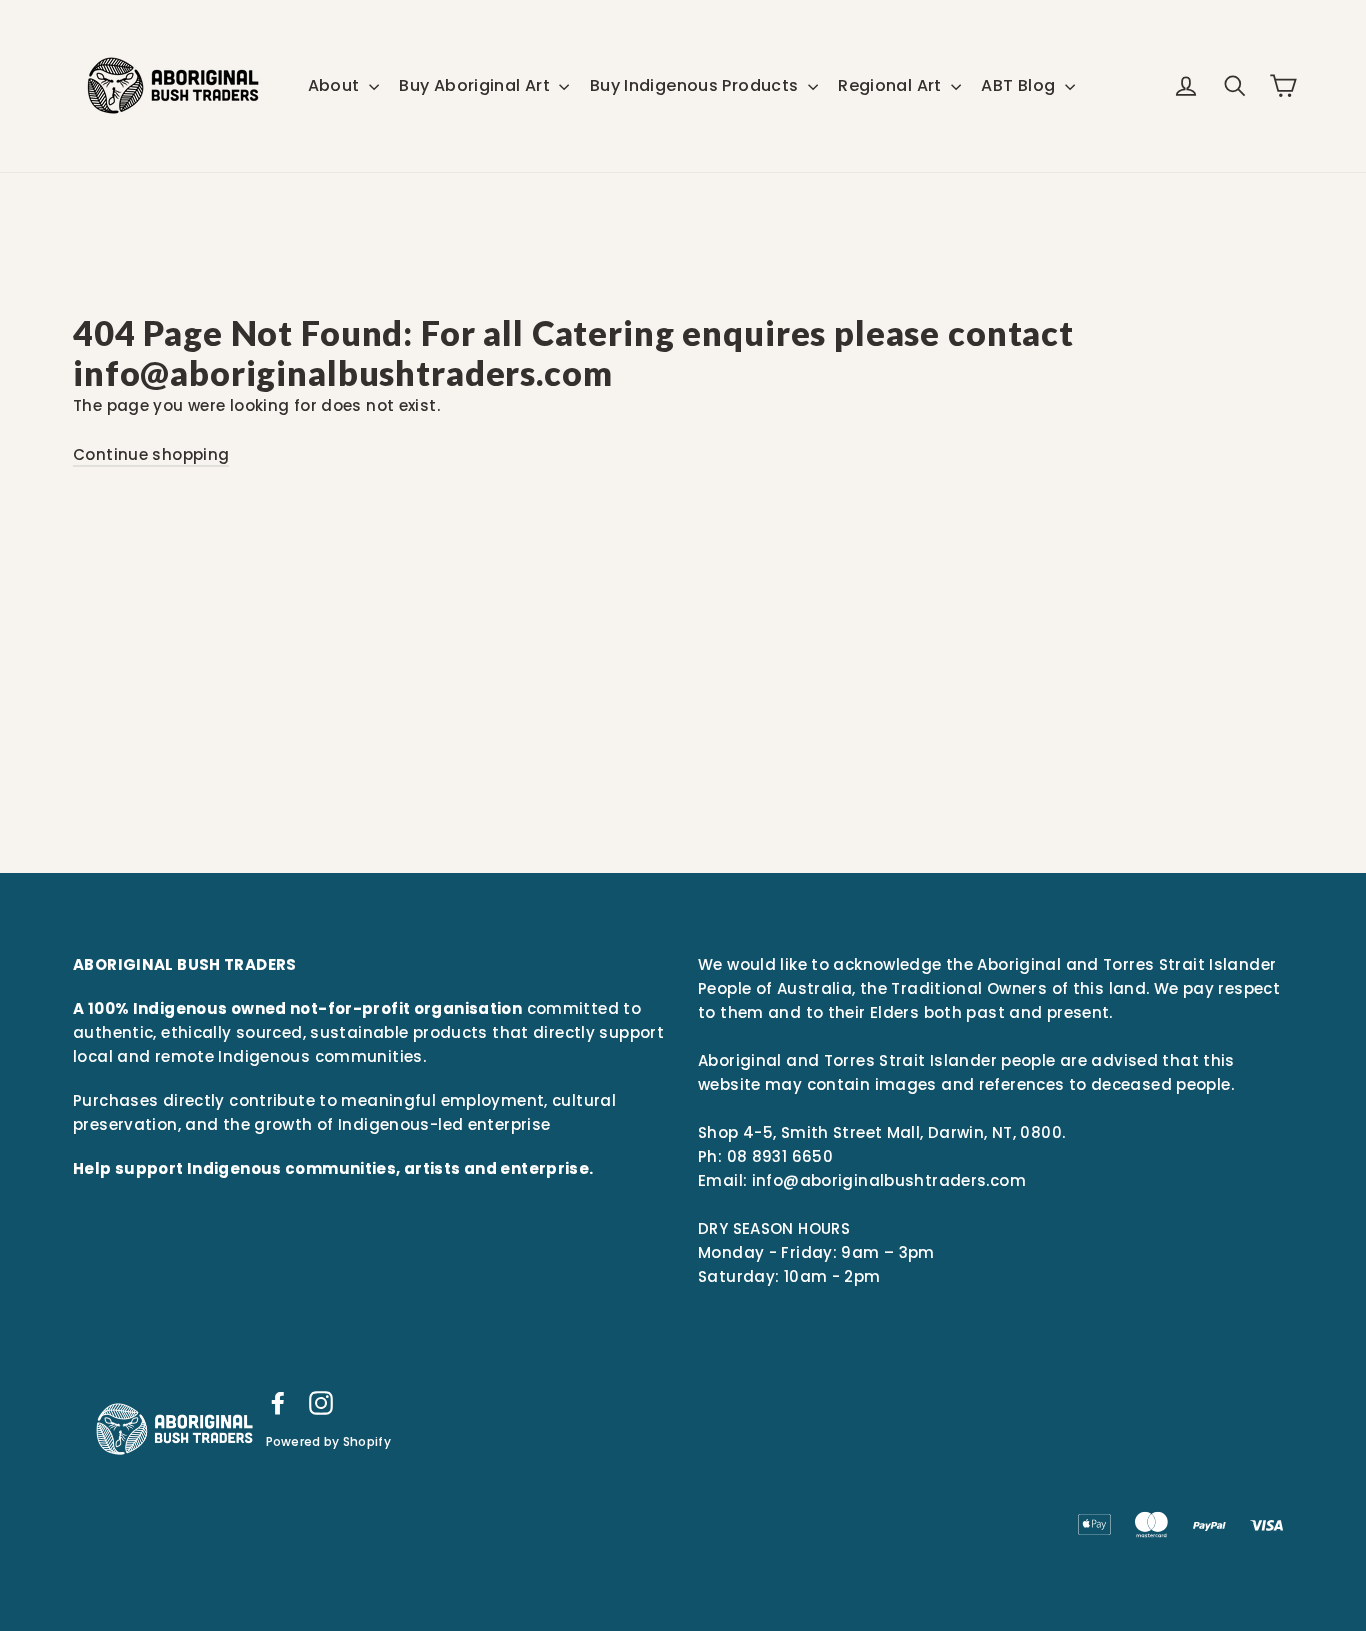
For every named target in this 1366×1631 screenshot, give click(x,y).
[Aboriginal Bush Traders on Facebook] (278, 1402)
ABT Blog (1020, 85)
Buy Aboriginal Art (476, 85)
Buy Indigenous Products (696, 85)
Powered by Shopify (328, 1441)
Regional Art (892, 85)
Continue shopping (151, 454)
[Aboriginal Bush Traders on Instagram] (321, 1402)
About (336, 85)
